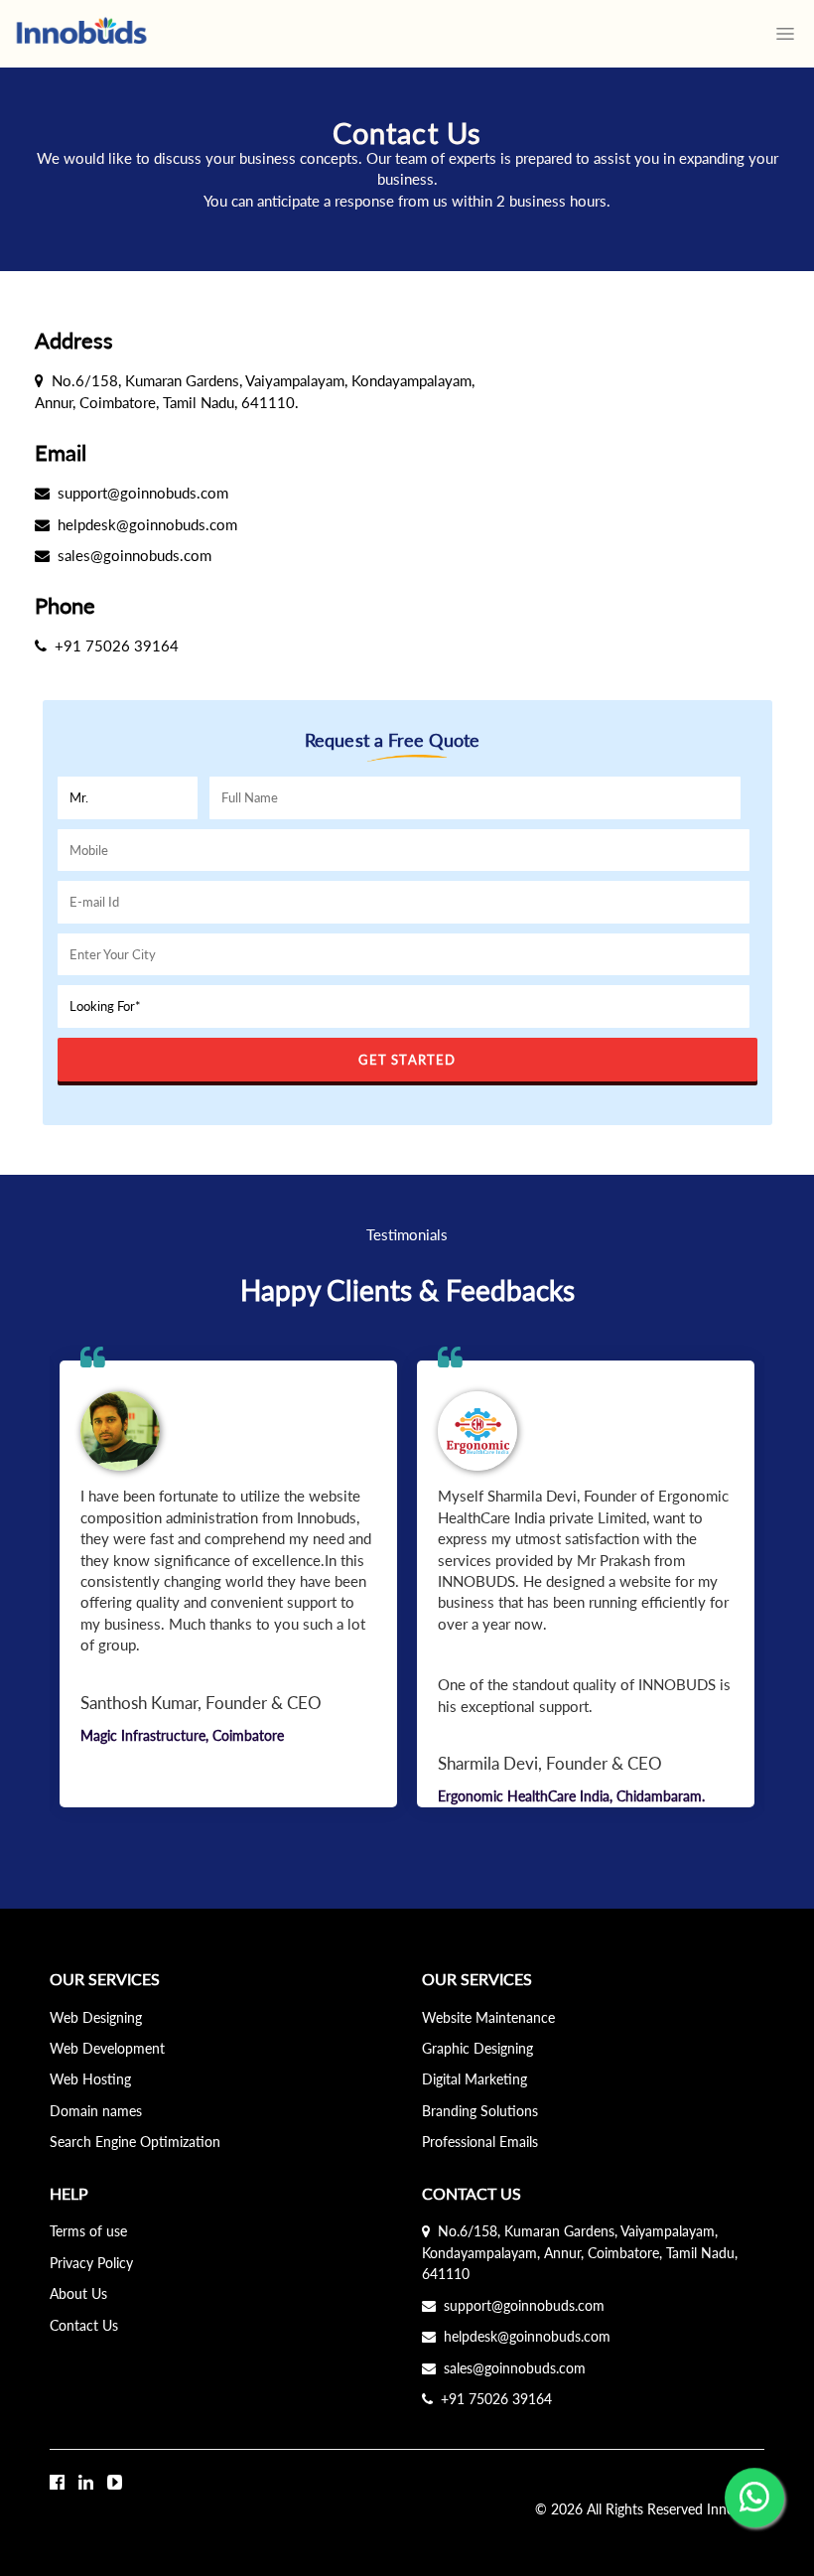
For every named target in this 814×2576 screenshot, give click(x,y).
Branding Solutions (480, 2111)
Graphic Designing (477, 2048)
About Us (78, 2293)
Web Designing (96, 2017)
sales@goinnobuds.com (511, 2368)
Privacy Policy (91, 2263)
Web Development (107, 2048)
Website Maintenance (488, 2017)
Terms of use (88, 2231)
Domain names (96, 2111)
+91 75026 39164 (492, 2399)
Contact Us (84, 2325)
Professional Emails (480, 2142)
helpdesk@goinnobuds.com (523, 2336)
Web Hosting (90, 2079)
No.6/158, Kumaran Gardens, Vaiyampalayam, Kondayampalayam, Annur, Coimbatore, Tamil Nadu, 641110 (580, 2252)
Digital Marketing (475, 2079)
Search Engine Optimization (135, 2142)
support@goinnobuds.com (520, 2305)
